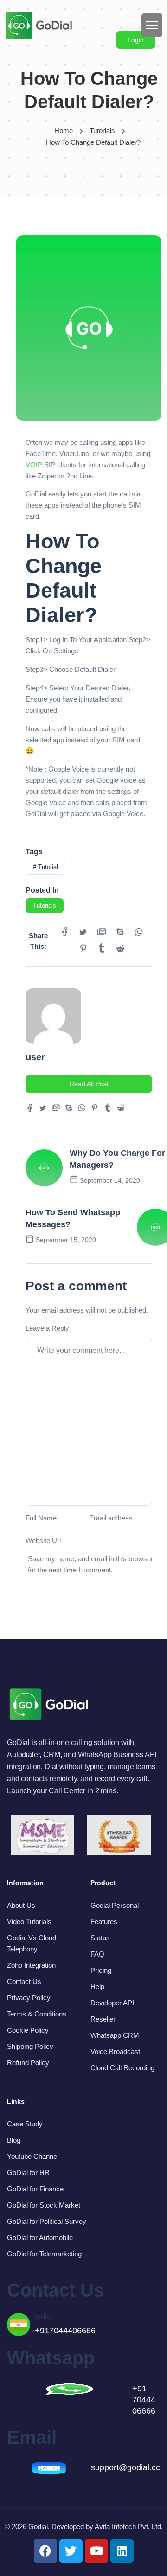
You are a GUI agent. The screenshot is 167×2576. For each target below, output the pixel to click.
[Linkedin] (122, 2551)
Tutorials (102, 131)
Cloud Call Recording (122, 2068)
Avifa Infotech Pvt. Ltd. (129, 2527)
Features (104, 1922)
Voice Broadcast (115, 2051)
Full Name (41, 1518)
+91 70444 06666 (144, 2400)
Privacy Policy (29, 1998)
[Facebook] (45, 2551)
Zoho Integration (31, 1965)
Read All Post (89, 1084)
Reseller (103, 2019)
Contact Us (24, 1981)
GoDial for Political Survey (47, 2221)
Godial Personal (115, 1905)
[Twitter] (71, 2551)
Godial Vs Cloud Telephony (32, 1943)
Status (100, 1938)
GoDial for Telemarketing (44, 2254)
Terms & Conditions (37, 2014)
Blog (14, 2140)
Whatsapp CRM (115, 2035)
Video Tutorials (29, 1922)
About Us (21, 1905)
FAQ (97, 1954)
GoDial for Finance (35, 2189)
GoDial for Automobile (40, 2238)
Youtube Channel (33, 2156)
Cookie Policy (28, 2030)
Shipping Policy (30, 2046)
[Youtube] (96, 2551)
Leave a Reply (47, 1328)
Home (64, 131)
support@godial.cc (125, 2467)
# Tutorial (45, 867)
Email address (111, 1518)
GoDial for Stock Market (44, 2205)
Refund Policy (28, 2063)
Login (136, 40)
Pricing (101, 1970)
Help (97, 1987)
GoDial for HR (28, 2173)
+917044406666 (65, 2331)
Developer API (112, 2003)
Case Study (25, 2124)
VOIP (34, 465)
